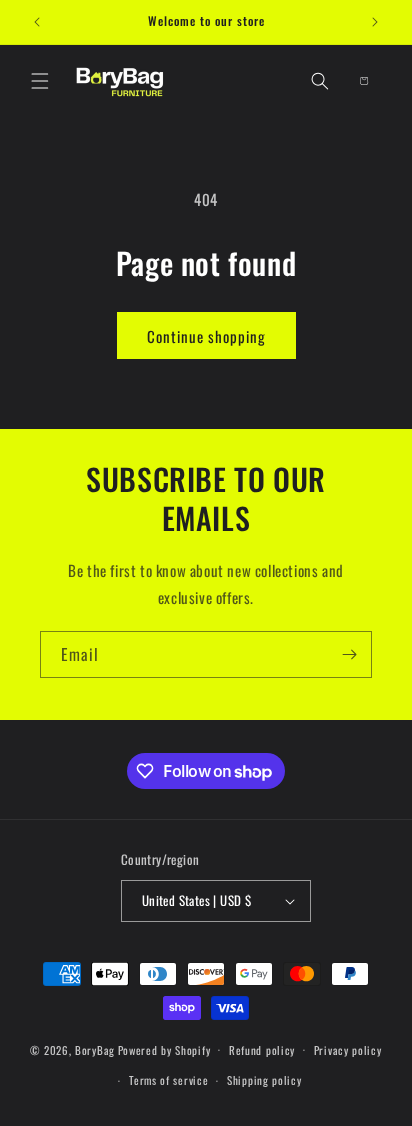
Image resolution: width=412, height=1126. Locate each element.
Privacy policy (348, 1050)
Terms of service (168, 1080)
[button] (40, 81)
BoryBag (95, 1049)
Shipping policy (264, 1080)
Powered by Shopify (164, 1049)
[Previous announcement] (37, 22)
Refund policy (262, 1050)
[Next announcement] (375, 22)
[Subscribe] (349, 654)
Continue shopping (206, 336)
